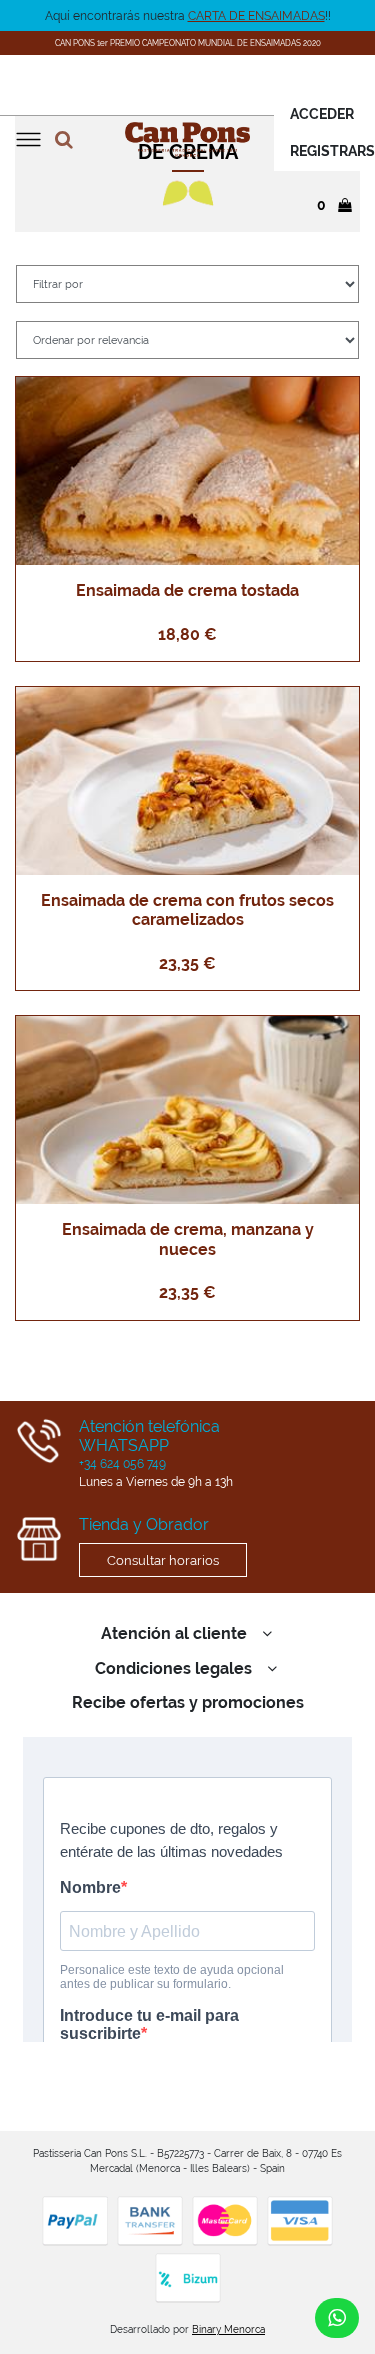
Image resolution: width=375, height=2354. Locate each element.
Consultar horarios (163, 1560)
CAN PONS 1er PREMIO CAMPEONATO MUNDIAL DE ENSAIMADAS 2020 (188, 43)
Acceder (322, 114)
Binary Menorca (228, 2329)
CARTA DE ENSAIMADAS (256, 15)
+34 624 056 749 (122, 1463)
